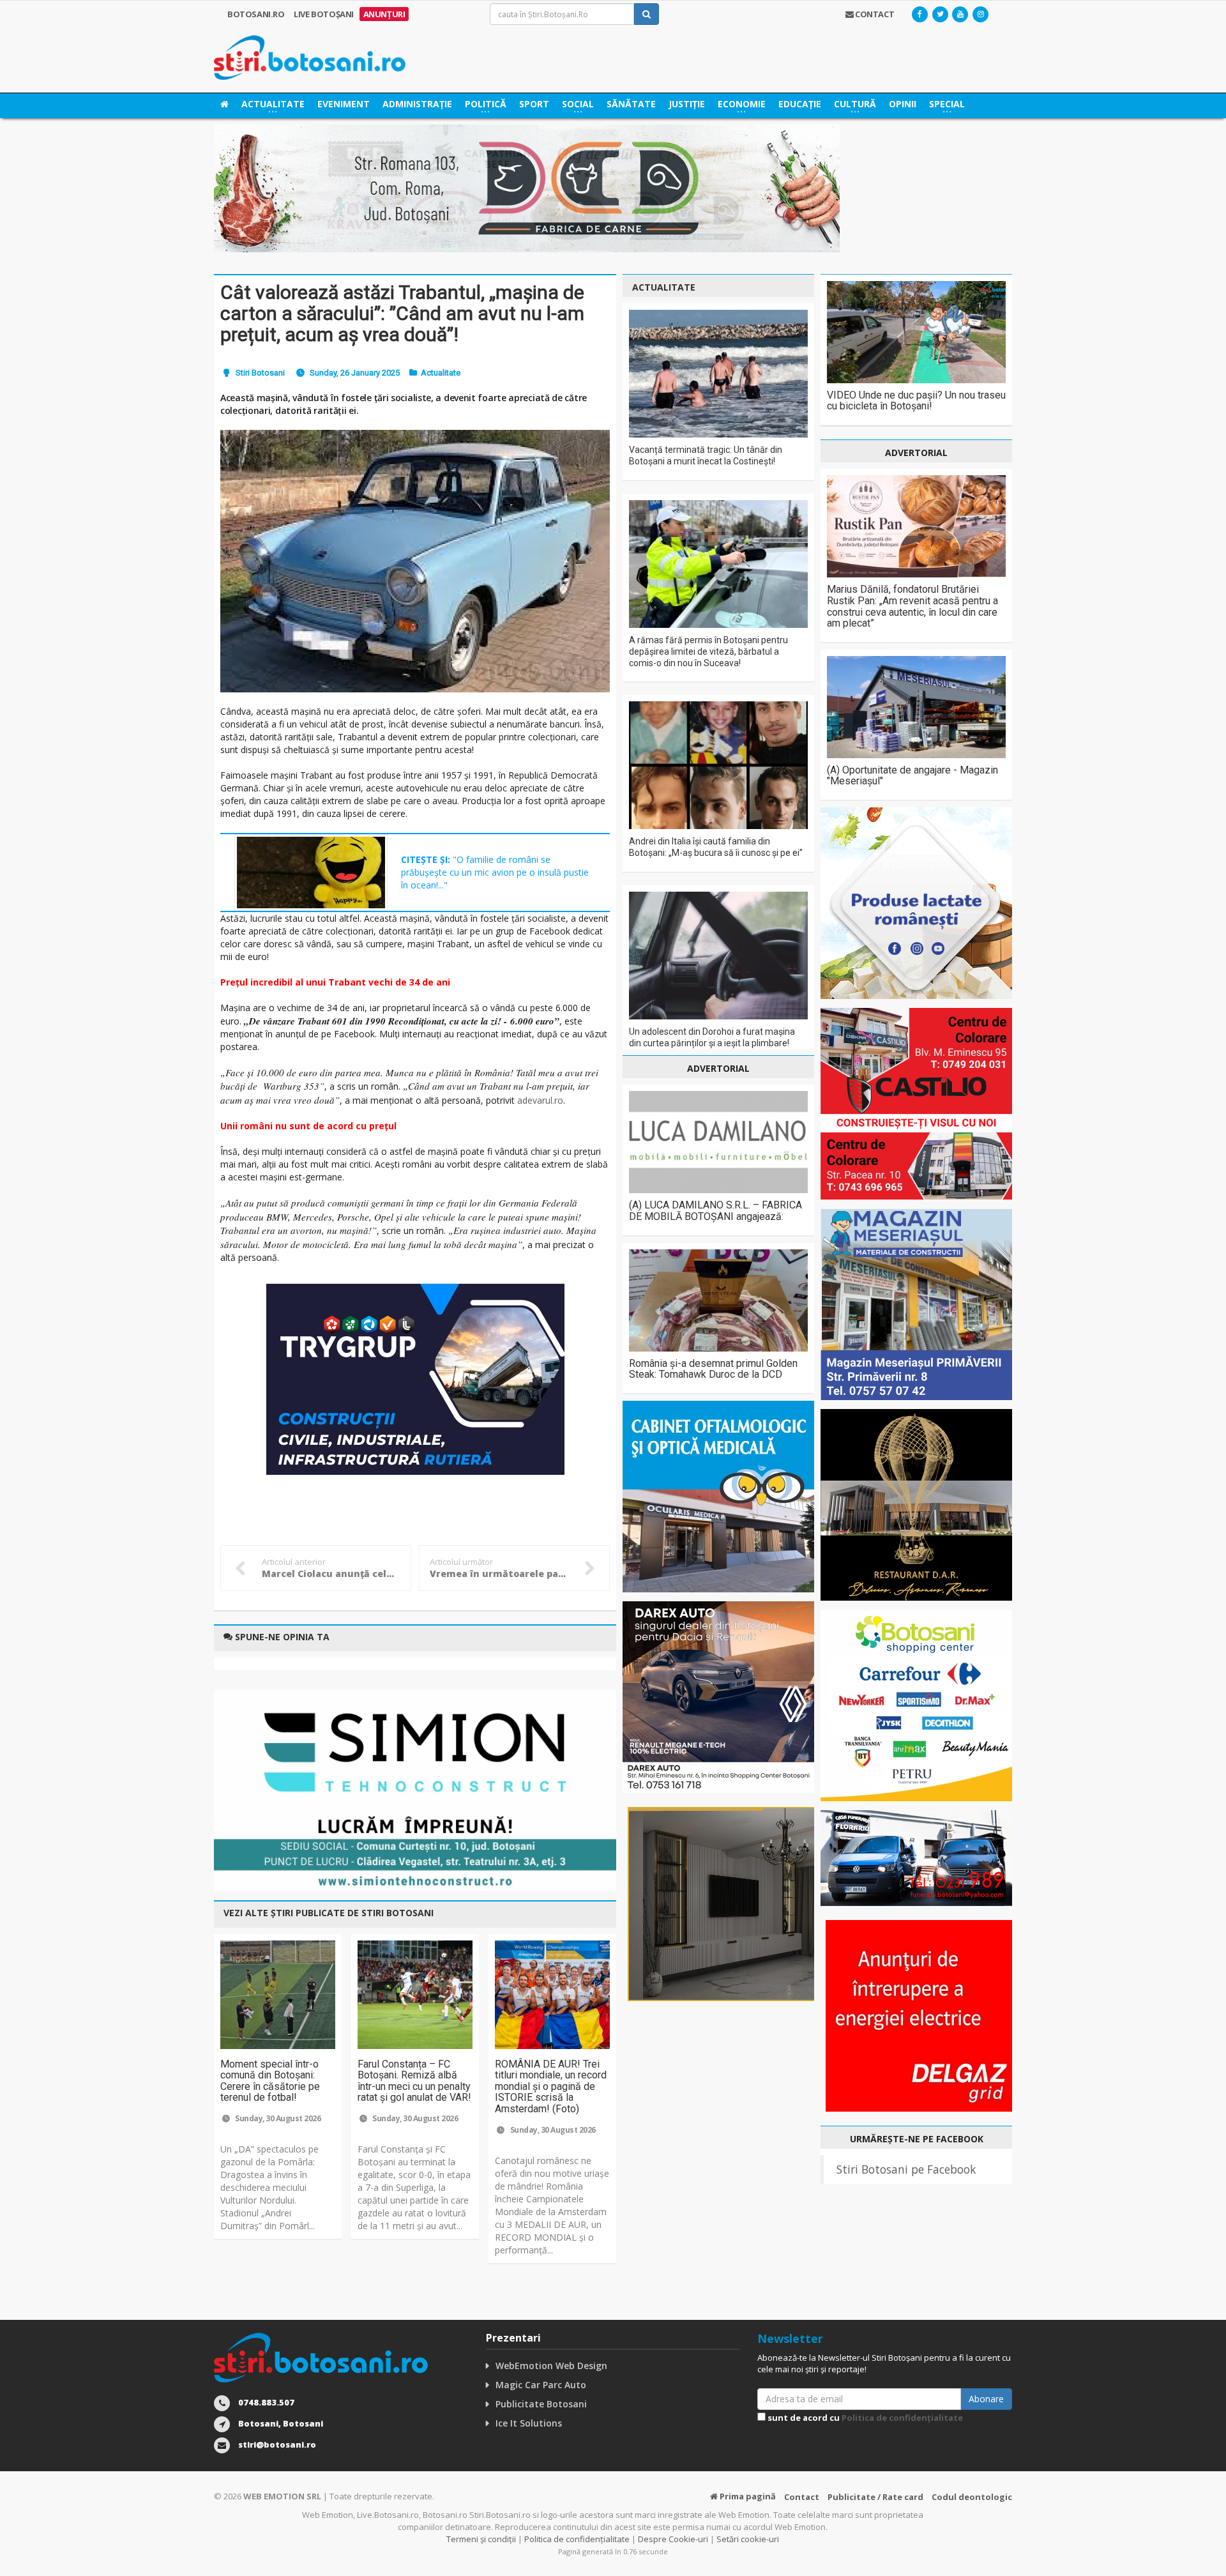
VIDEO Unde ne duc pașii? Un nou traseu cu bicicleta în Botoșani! (916, 401)
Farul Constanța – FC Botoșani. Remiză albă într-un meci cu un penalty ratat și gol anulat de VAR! (414, 2081)
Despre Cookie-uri (673, 2539)
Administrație (417, 104)
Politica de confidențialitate (902, 2418)
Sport (534, 104)
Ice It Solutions (529, 2423)
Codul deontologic (972, 2497)
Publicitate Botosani (541, 2404)
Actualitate (441, 373)
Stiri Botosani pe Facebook (906, 2169)
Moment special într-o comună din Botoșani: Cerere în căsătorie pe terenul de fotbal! (270, 2081)
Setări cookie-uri (748, 2539)
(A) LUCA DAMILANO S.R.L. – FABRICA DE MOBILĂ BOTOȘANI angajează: (715, 1211)
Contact (802, 2497)
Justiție (687, 104)
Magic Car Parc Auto (541, 2385)
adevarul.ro (540, 1100)
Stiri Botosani (260, 373)
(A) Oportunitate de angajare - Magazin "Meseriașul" (912, 776)
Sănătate (631, 104)
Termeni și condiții (481, 2539)
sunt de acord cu (864, 2418)
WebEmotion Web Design (551, 2366)
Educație (800, 104)
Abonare (986, 2399)
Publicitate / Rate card (875, 2497)
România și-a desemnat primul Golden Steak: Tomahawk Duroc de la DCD (713, 1369)
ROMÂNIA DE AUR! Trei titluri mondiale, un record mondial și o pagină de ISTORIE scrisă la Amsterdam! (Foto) (551, 2086)
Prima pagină (747, 2496)
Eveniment (344, 104)
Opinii (903, 104)
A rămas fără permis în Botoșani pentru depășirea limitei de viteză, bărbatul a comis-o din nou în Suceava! (708, 652)
